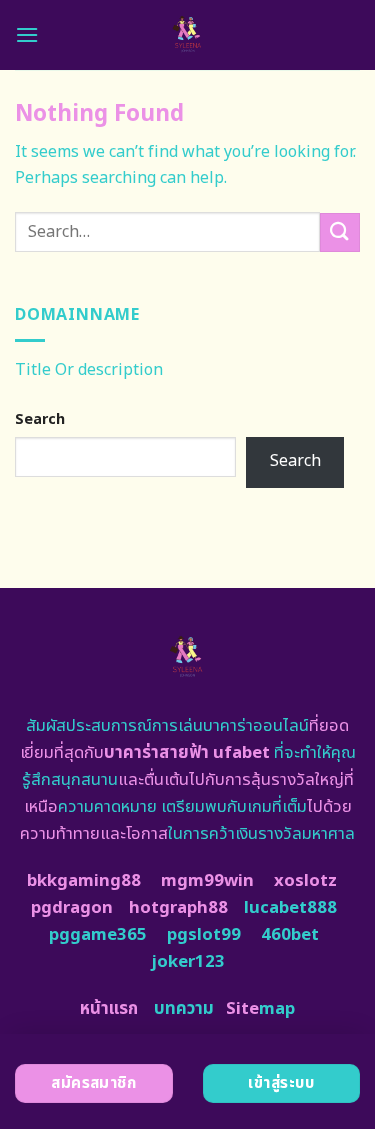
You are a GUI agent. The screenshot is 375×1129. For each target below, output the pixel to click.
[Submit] (340, 232)
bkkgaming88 (84, 881)
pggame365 (98, 935)
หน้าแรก (109, 1009)
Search (40, 419)
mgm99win (207, 881)
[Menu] (27, 34)
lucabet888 (290, 908)
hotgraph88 (178, 908)
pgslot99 (204, 935)
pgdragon (72, 908)
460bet (290, 935)
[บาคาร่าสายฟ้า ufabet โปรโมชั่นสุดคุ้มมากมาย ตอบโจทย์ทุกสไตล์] (187, 35)
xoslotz (305, 881)
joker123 (188, 962)
